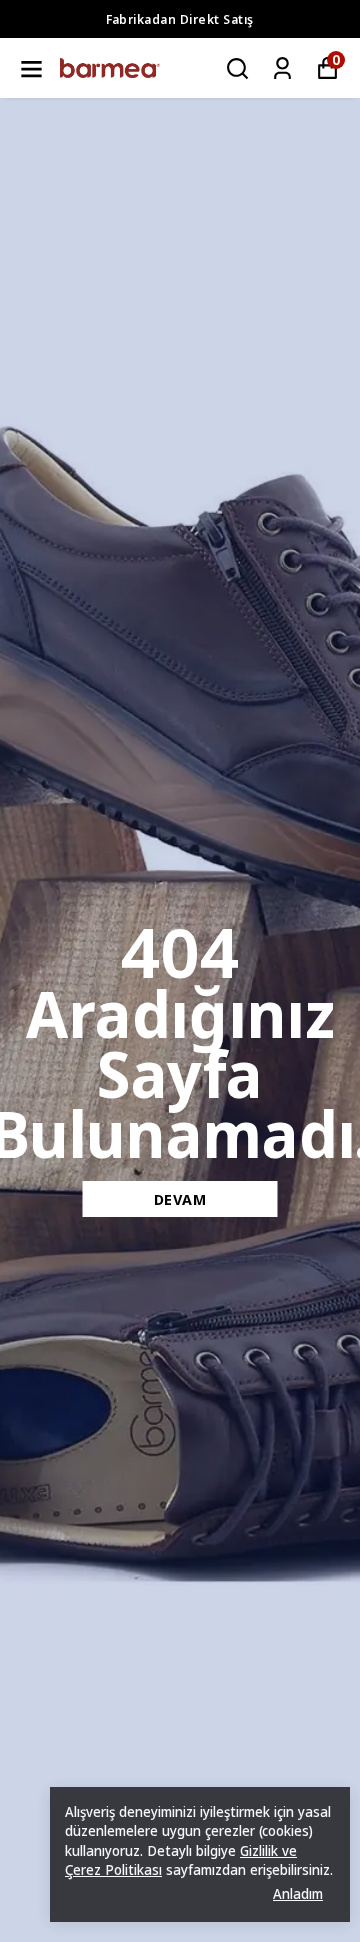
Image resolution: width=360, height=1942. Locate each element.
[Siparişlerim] (282, 68)
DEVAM (180, 1199)
